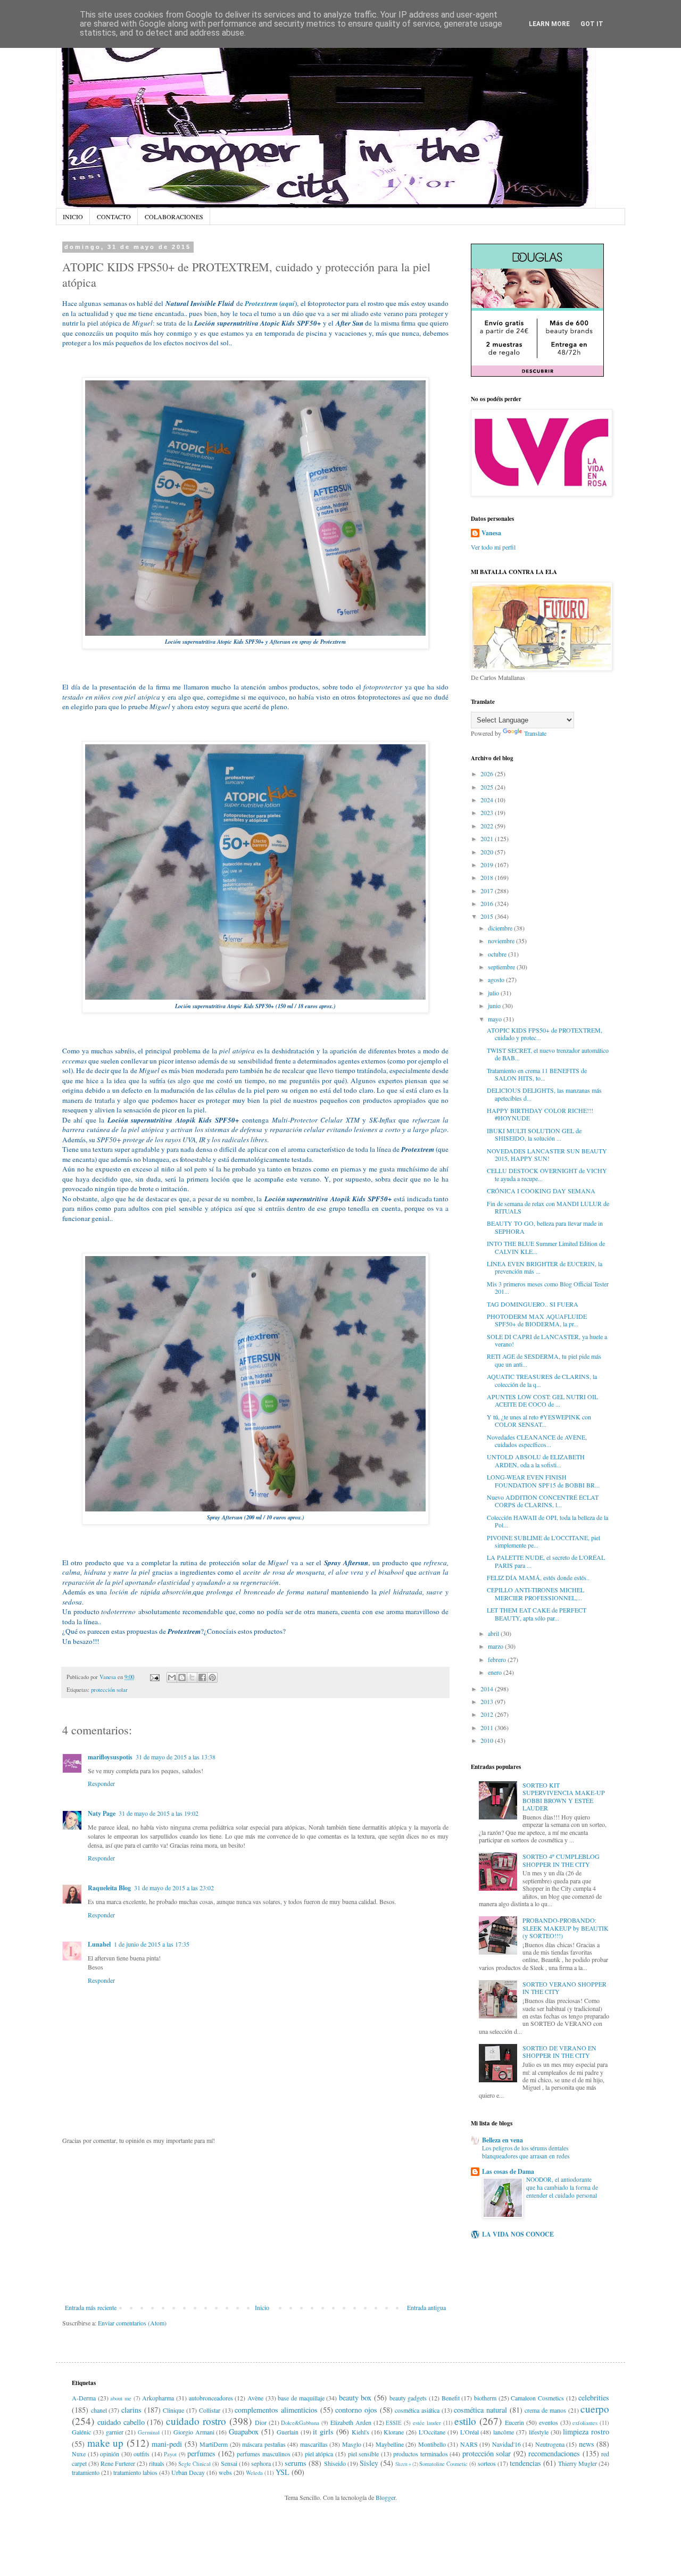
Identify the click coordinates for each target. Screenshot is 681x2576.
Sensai (229, 2463)
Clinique (173, 2410)
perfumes (201, 2453)
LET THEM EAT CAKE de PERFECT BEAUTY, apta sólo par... (537, 1614)
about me (121, 2398)
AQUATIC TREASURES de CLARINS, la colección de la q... (542, 1380)
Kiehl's (360, 2432)
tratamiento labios (135, 2472)
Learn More (549, 24)
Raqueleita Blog (109, 1888)
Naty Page (102, 1813)
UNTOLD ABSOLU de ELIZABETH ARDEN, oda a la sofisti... (536, 1460)
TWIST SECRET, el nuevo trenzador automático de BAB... (548, 1054)
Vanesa (491, 533)
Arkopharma (158, 2398)
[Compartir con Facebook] (202, 1677)
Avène (255, 2398)
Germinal (149, 2432)
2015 (488, 916)
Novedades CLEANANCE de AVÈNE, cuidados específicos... (537, 1441)
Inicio (262, 2307)
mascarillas (314, 2444)
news (587, 2444)
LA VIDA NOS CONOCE (518, 2234)
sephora (261, 2463)
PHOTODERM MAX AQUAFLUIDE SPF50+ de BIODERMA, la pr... (537, 1320)
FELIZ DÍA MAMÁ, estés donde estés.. (538, 1577)
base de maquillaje (301, 2398)
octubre (498, 954)
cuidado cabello (121, 2422)
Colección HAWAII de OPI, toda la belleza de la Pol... (547, 1521)
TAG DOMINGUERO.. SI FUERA (533, 1304)
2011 (488, 1727)
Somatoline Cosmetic (443, 2464)
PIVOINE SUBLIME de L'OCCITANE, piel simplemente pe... (543, 1541)
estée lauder (427, 2423)
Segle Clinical (194, 2464)
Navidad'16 (506, 2444)
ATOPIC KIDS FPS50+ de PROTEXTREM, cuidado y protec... (545, 1034)
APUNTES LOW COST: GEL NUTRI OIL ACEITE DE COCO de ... (542, 1400)
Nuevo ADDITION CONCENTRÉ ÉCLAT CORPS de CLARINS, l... (543, 1501)
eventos (549, 2422)
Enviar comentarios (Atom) (132, 2323)
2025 (488, 787)
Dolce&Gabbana (300, 2423)
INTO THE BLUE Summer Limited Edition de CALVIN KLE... (546, 1247)
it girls (323, 2432)
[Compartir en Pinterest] (212, 1677)
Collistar (210, 2410)
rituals (157, 2463)
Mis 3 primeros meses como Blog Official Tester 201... (548, 1287)
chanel (99, 2410)
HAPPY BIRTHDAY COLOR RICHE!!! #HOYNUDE (540, 1114)
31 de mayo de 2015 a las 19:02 (159, 1813)
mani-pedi (167, 2444)
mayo (496, 1019)
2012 (488, 1714)
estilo (465, 2421)
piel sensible (364, 2454)
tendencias (525, 2463)
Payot (170, 2454)
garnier (115, 2432)
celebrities (594, 2398)
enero (496, 1672)
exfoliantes (585, 2423)
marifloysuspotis (110, 1757)
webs (225, 2472)
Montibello (432, 2444)
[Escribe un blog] (182, 1677)
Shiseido (335, 2463)
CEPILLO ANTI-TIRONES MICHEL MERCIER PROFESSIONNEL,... (535, 1593)
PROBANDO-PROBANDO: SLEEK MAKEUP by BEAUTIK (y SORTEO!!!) (566, 1928)
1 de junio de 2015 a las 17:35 (152, 1944)
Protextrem (261, 303)
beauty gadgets (408, 2398)
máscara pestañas (264, 2444)
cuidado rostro (196, 2421)
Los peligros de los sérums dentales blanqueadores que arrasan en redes (526, 2152)
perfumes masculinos (264, 2454)
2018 (488, 877)
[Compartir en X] (192, 1677)
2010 (488, 1740)
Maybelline (390, 2444)
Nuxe (79, 2454)
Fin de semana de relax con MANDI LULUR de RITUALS (548, 1207)
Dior (261, 2422)
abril (494, 1633)
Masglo (352, 2444)
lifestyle (539, 2432)
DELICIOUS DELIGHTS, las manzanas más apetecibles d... (544, 1094)
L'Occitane (432, 2432)
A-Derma (84, 2398)
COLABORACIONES (174, 217)
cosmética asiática (417, 2410)
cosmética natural (480, 2410)
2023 (488, 812)
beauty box (355, 2398)
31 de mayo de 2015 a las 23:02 (174, 1888)
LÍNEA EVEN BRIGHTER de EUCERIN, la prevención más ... (545, 1267)
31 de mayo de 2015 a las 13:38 (176, 1757)
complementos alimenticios (276, 2410)
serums (296, 2463)
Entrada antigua (426, 2307)
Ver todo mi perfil (493, 547)
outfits (142, 2454)
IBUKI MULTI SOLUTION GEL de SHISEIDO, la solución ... (534, 1134)
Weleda (254, 2473)
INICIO (73, 217)
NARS (469, 2444)
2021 (488, 838)
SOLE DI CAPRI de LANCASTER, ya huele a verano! (547, 1340)
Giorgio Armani (194, 2432)
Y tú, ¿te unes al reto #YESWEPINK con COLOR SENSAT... (539, 1420)
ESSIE (394, 2423)
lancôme (504, 2432)
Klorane (394, 2432)
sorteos (487, 2463)
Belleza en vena (503, 2140)
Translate (535, 733)
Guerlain (288, 2432)
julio (494, 993)
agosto (497, 979)
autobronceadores (211, 2398)
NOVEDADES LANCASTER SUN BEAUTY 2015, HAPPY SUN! (547, 1154)
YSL (283, 2472)
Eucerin (514, 2422)
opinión (110, 2454)
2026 (488, 774)
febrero (498, 1659)
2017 (488, 891)
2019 (488, 865)
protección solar (109, 1690)
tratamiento (86, 2472)
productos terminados (421, 2454)
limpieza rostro (586, 2432)
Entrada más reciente (91, 2307)
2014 (488, 1689)
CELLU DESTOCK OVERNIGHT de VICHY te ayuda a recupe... (547, 1174)
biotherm (485, 2398)
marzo (496, 1646)
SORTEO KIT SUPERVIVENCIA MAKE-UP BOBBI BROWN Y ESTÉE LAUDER (564, 1796)
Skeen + (403, 2464)
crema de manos (545, 2410)
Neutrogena (550, 2444)
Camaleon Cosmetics (537, 2398)
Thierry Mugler (578, 2463)
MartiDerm (214, 2444)
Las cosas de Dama (508, 2171)
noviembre (502, 941)
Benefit (451, 2398)
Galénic (81, 2432)
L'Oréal (470, 2432)
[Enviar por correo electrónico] (172, 1677)
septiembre (502, 967)
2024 (488, 800)
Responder (101, 1783)
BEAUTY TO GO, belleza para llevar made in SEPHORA (545, 1227)
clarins (131, 2410)
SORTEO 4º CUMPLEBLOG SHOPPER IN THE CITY (561, 1860)
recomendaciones (554, 2453)
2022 (488, 826)
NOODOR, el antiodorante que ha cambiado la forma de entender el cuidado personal (562, 2187)
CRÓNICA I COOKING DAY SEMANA (541, 1191)
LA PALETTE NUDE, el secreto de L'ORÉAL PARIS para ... (546, 1561)
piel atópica (319, 2454)
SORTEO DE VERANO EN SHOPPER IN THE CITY (559, 2051)
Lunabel (99, 1944)
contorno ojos (356, 2410)
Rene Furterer (118, 2463)
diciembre (501, 928)
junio (495, 1006)
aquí (288, 303)
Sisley (369, 2463)
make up (106, 2443)
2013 (488, 1701)
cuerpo (595, 2409)
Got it (592, 24)
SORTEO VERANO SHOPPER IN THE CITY (564, 1988)
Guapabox (244, 2432)
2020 (488, 852)
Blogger (385, 2497)
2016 (488, 903)
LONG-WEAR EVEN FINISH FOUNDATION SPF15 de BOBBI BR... (543, 1481)
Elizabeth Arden (351, 2422)
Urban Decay (188, 2472)
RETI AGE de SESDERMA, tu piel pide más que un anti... (544, 1360)
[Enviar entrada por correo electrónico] (154, 1677)
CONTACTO (114, 217)
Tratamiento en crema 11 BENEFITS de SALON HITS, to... (537, 1074)
